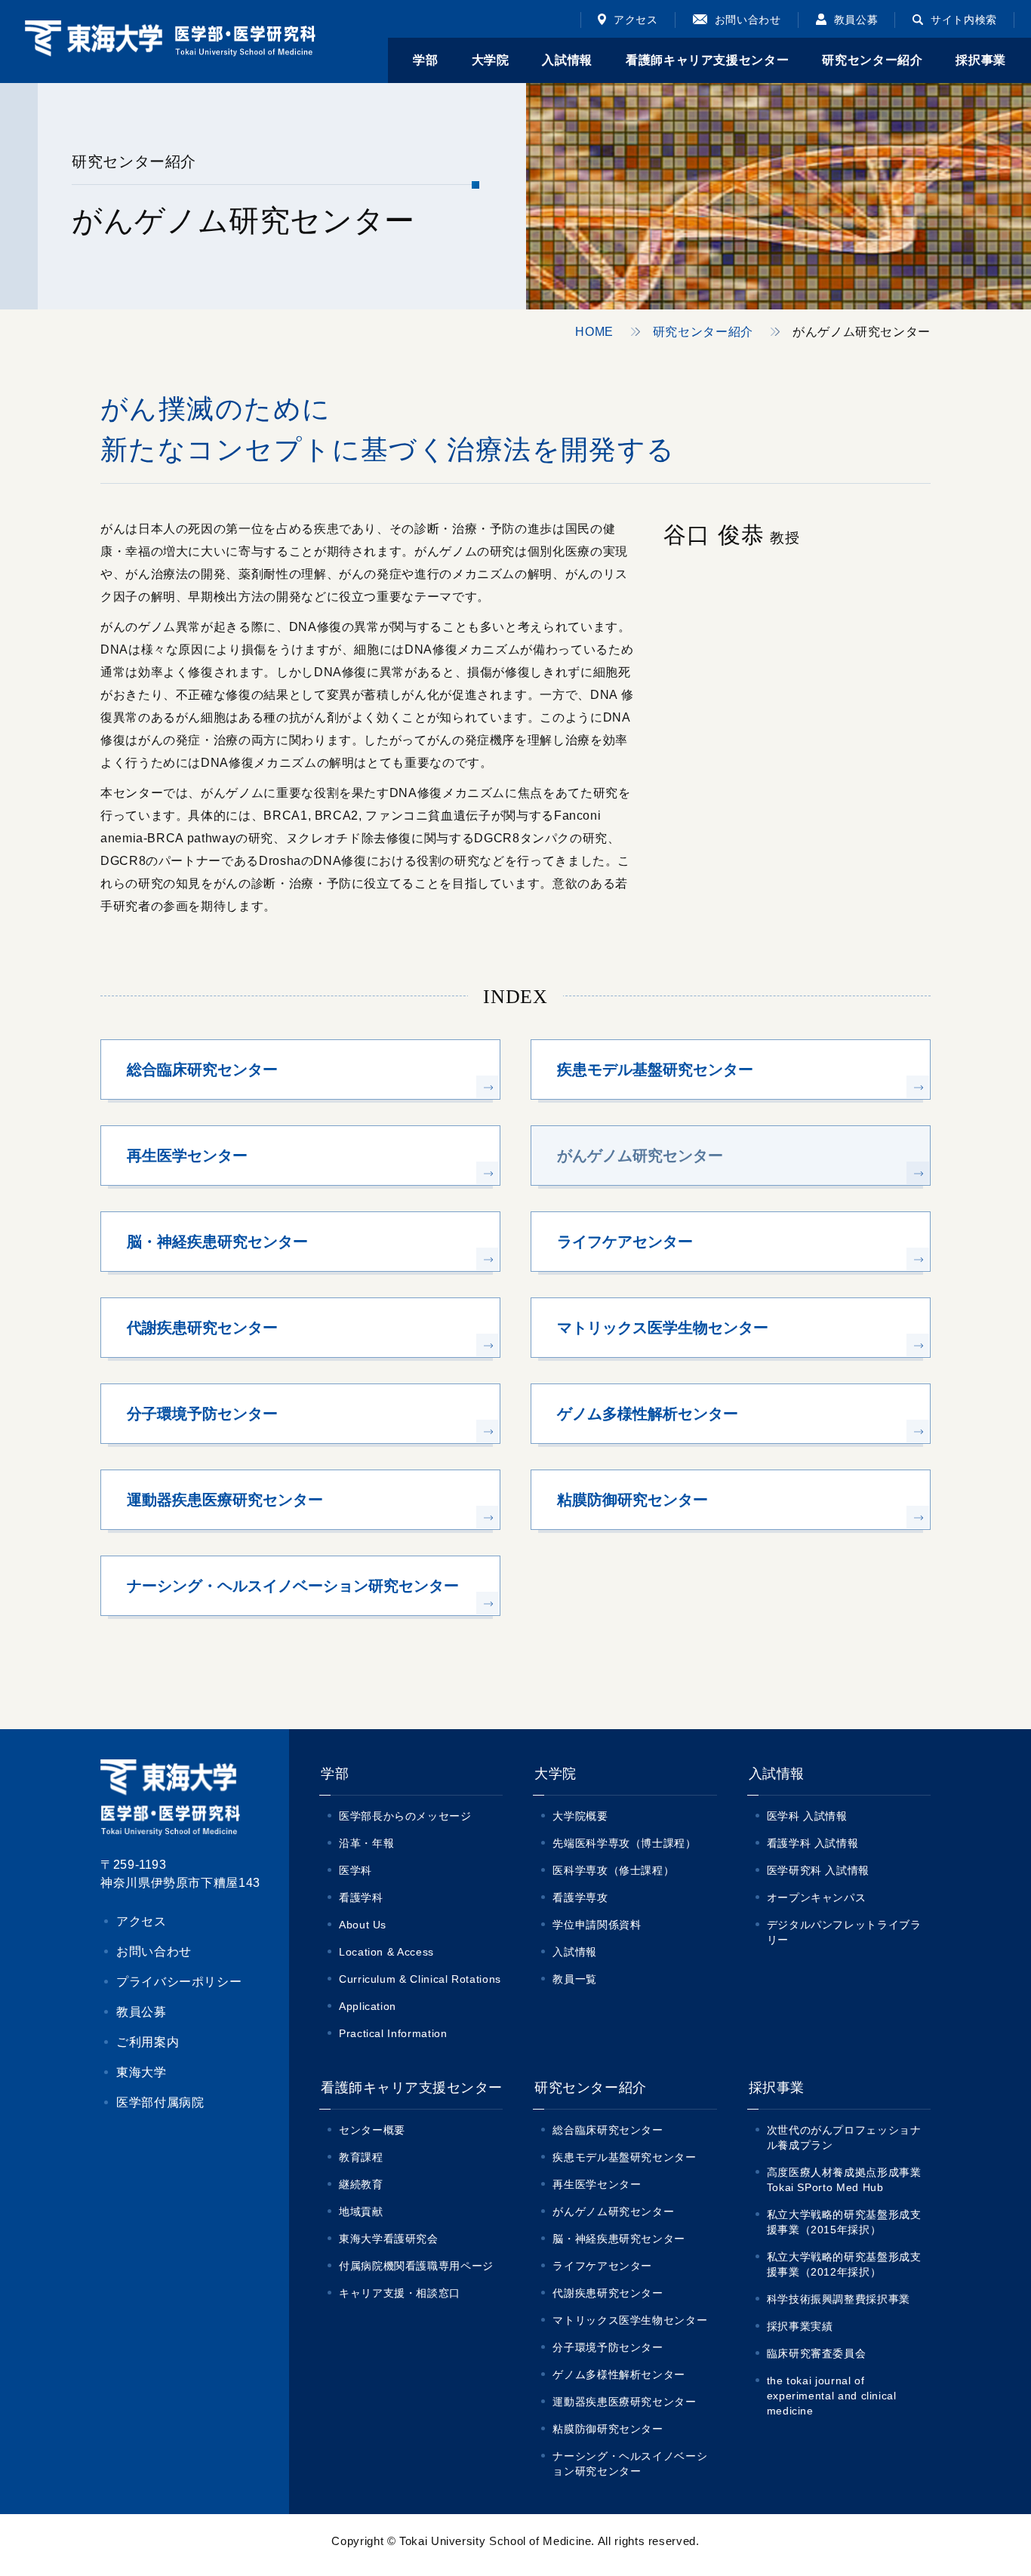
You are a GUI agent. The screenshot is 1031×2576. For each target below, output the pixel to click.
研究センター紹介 (703, 332)
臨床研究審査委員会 (817, 2353)
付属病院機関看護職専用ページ (416, 2266)
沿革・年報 (366, 1843)
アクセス (636, 20)
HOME (594, 332)
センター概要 (372, 2130)
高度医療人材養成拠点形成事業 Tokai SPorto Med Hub (849, 2180)
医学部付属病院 (160, 2102)
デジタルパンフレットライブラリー (844, 1932)
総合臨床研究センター (608, 2130)
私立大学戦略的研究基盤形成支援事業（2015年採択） (844, 2222)
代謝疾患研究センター (608, 2293)
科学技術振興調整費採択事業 (839, 2299)
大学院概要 (580, 1816)
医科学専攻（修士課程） (613, 1870)
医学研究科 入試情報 (818, 1870)
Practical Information (393, 2033)
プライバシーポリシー (179, 1982)
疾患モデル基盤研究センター (624, 2157)
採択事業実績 (800, 2326)
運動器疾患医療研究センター (624, 2402)
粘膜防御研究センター (608, 2429)
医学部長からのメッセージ (405, 1816)
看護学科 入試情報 (813, 1843)
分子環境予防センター (608, 2347)
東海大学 (142, 2072)
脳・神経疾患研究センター (619, 2239)
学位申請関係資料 (597, 1925)
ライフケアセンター (602, 2266)
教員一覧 (575, 1979)
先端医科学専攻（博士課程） (624, 1843)
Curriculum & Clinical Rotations (420, 1979)
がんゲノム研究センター (613, 2211)
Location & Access (386, 1952)
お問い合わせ (748, 20)
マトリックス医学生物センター (630, 2320)
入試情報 (575, 1952)
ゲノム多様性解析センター (619, 2374)
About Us (363, 1925)
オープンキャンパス (817, 1897)
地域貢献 (361, 2211)
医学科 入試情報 (807, 1816)
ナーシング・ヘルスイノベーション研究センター (630, 2464)
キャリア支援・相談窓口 (400, 2293)
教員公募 (856, 20)
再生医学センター (597, 2184)
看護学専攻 (580, 1897)
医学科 (355, 1870)
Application (368, 2006)
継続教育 (361, 2184)
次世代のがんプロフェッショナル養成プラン (844, 2137)
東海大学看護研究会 (389, 2239)
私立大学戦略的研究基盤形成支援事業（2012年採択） (844, 2264)
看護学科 (361, 1897)
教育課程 (361, 2157)
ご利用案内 (148, 2042)
